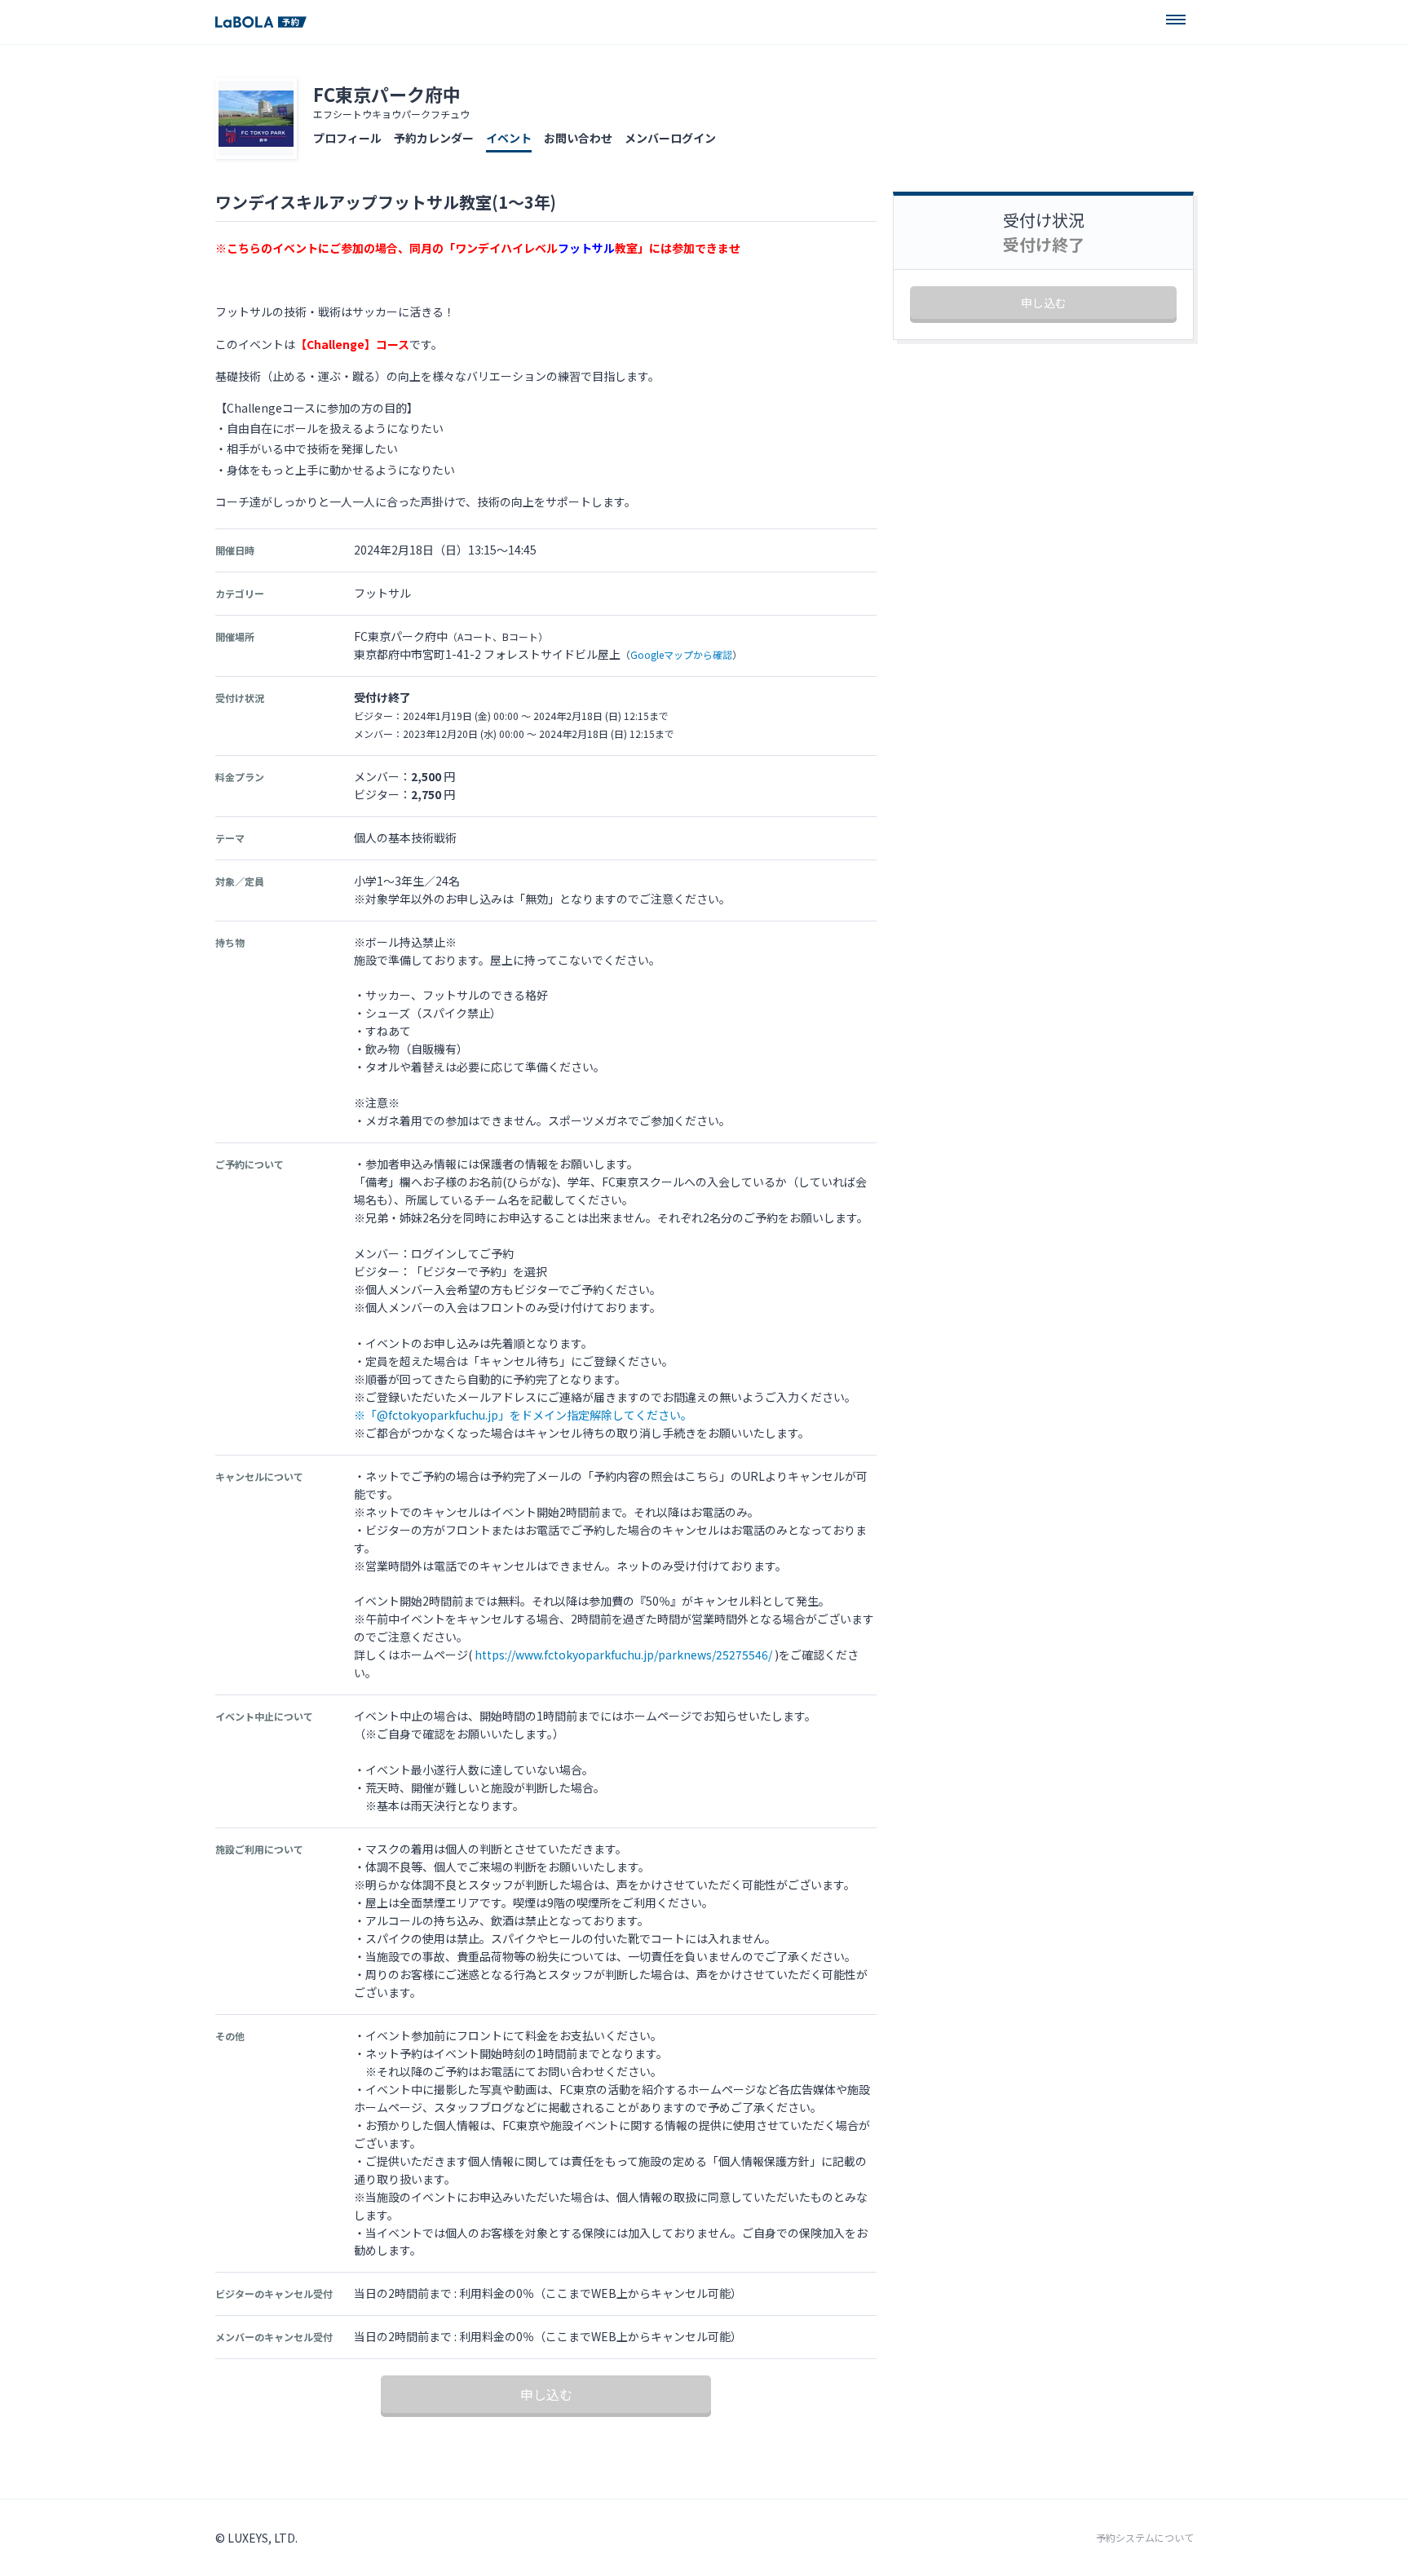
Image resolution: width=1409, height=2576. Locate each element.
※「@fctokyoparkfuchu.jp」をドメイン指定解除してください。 (523, 1415)
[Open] (1176, 20)
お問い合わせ (578, 138)
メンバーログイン (670, 138)
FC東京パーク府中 (387, 94)
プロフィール (347, 138)
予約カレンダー (434, 138)
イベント (509, 138)
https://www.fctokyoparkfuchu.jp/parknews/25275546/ (623, 1655)
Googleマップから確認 (681, 654)
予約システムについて (1145, 2538)
